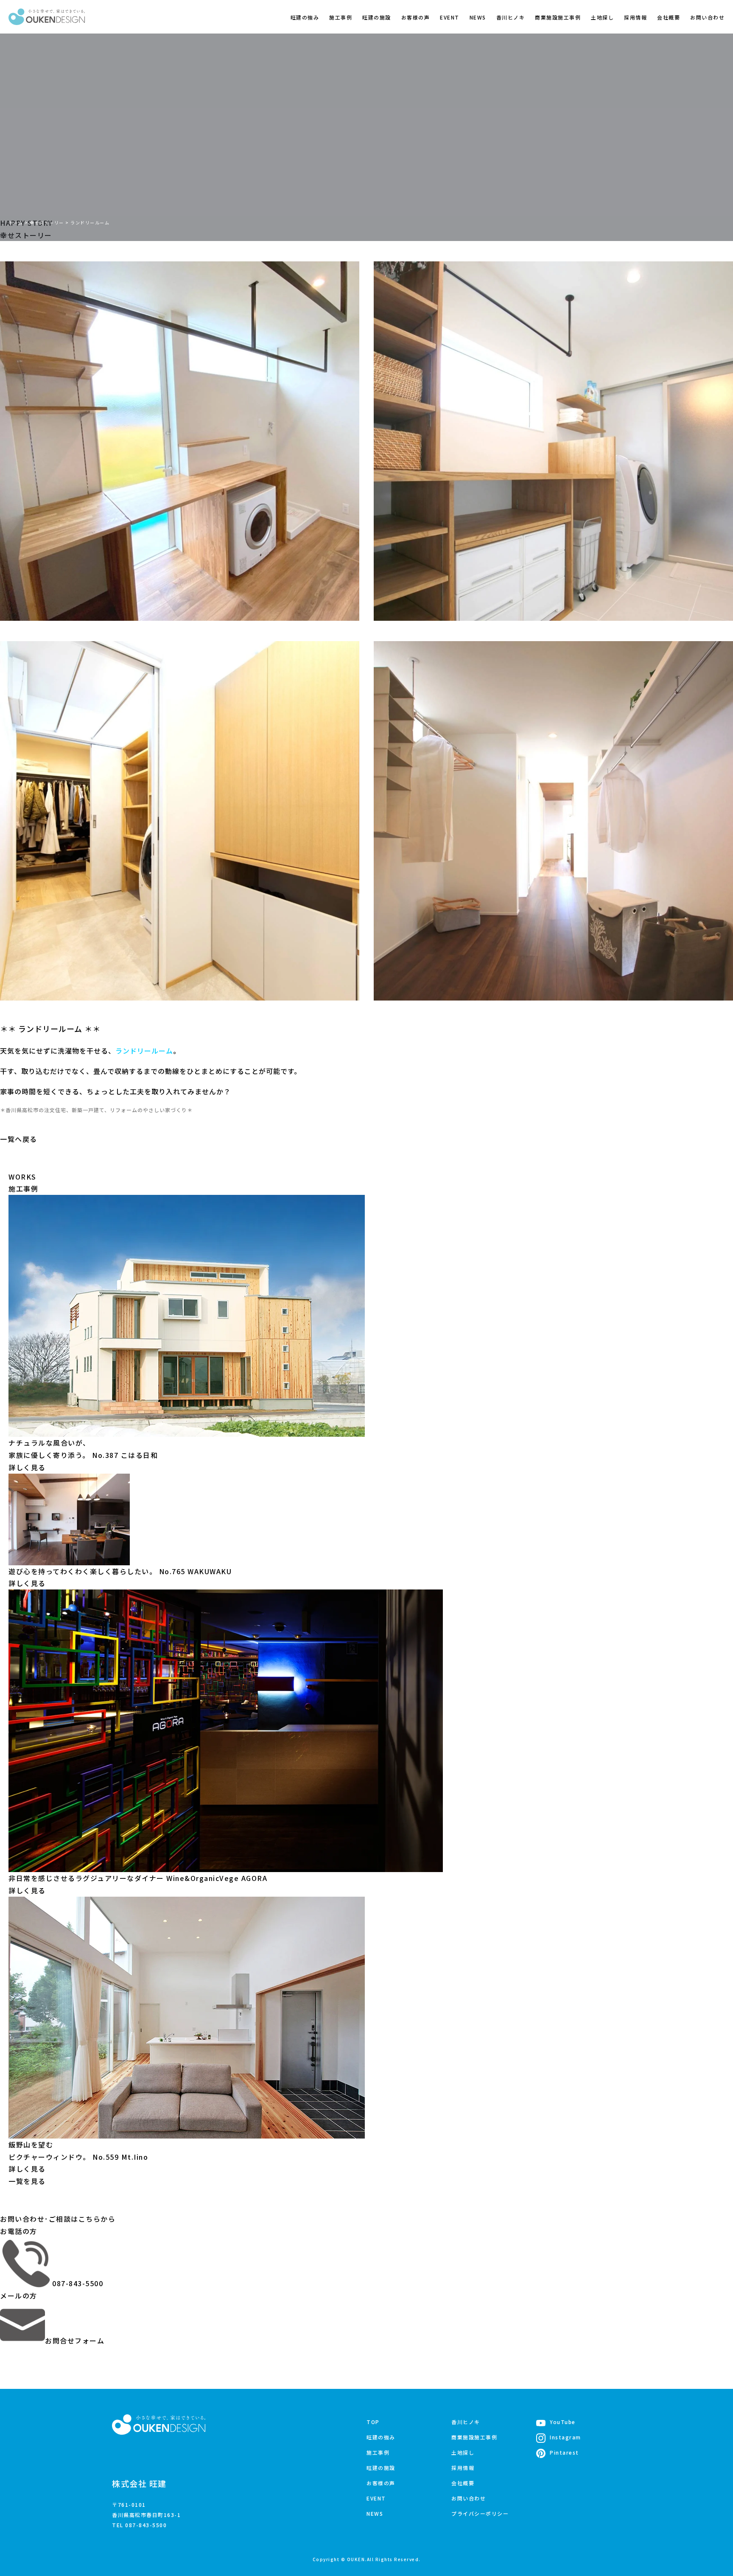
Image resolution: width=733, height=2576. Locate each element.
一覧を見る (27, 2181)
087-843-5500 (78, 2283)
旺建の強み (305, 17)
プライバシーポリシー (480, 2513)
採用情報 (635, 17)
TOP (373, 2422)
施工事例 (341, 17)
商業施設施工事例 (558, 17)
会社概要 (669, 17)
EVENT (450, 17)
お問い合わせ (707, 17)
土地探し (602, 17)
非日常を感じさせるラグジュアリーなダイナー (138, 1878)
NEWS (478, 17)
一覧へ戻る (19, 1139)
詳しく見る (27, 1467)
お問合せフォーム (75, 2341)
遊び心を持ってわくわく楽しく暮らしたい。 (120, 1571)
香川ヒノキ (511, 17)
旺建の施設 (377, 17)
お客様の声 (416, 17)
